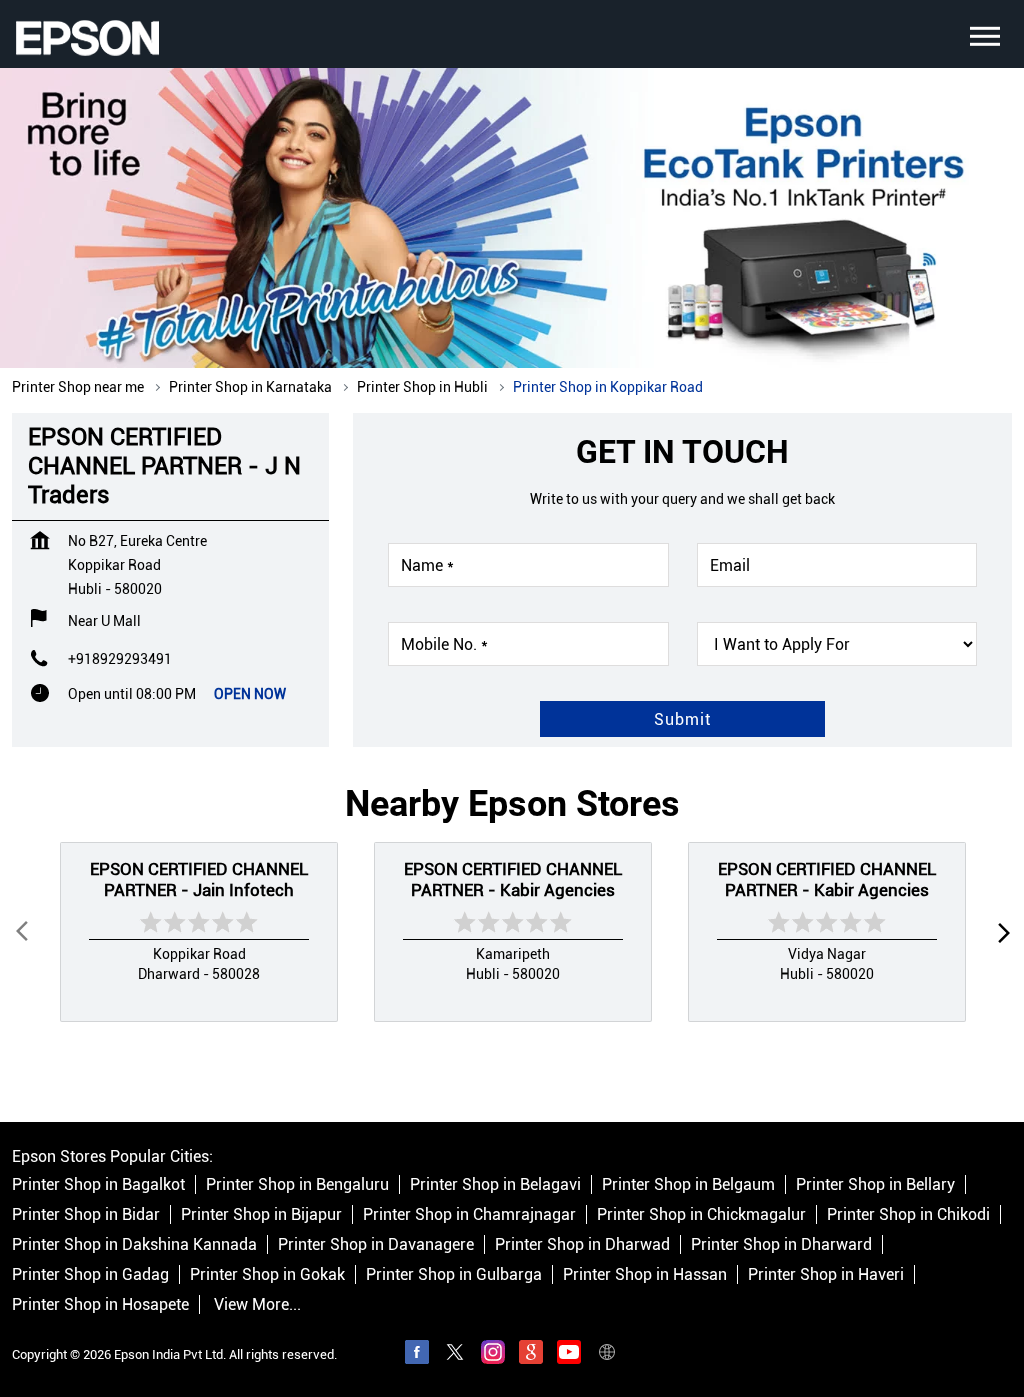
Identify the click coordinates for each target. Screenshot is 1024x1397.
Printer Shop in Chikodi (908, 1214)
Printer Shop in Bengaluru (297, 1184)
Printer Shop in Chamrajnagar (469, 1214)
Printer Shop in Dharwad (582, 1244)
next (1000, 932)
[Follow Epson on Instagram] (493, 1355)
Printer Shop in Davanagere (376, 1244)
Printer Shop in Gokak (267, 1274)
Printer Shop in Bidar (86, 1214)
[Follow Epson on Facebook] (417, 1355)
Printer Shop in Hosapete (100, 1304)
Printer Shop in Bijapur (261, 1214)
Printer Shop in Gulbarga (454, 1274)
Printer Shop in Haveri (826, 1274)
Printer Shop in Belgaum (688, 1184)
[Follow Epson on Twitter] (455, 1355)
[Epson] (87, 38)
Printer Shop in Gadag (90, 1274)
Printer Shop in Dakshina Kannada (134, 1244)
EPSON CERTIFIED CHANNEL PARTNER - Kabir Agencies (513, 879)
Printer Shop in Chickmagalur (701, 1214)
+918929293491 (120, 659)
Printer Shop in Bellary (875, 1184)
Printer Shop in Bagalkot (98, 1184)
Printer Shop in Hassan (645, 1274)
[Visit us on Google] (531, 1355)
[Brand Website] (607, 1355)
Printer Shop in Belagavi (495, 1184)
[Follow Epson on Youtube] (569, 1355)
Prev (24, 932)
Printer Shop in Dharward (781, 1244)
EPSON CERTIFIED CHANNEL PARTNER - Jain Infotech (199, 879)
